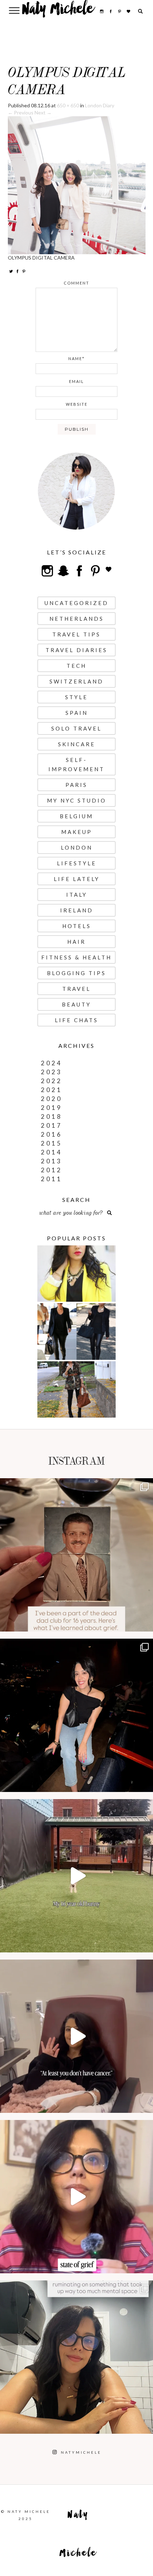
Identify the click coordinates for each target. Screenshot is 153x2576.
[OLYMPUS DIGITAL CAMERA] (77, 185)
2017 (52, 1125)
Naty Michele (58, 11)
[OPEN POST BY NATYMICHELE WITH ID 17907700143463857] (76, 2036)
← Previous (21, 112)
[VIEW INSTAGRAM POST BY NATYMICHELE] (146, 1623)
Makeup (77, 832)
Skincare (77, 744)
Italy (77, 895)
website (77, 404)
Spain (77, 713)
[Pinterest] (24, 271)
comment (76, 283)
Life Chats (76, 1020)
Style (76, 697)
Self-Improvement (76, 764)
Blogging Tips (76, 973)
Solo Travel (76, 728)
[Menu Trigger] (14, 10)
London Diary (100, 105)
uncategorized (76, 603)
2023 (52, 1072)
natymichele (76, 1486)
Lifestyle (77, 863)
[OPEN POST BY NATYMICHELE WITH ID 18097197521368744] (76, 1555)
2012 (52, 1170)
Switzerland (76, 681)
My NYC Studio (77, 800)
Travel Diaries (76, 650)
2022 (52, 1081)
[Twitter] (11, 271)
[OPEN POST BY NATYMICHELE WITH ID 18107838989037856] (76, 2357)
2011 (52, 1179)
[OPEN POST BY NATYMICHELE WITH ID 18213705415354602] (76, 1715)
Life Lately (77, 879)
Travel (76, 989)
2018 (52, 1117)
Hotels (77, 926)
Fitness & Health (76, 957)
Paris (76, 785)
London (77, 847)
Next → (43, 112)
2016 (52, 1134)
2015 (52, 1143)
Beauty (76, 1004)
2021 (52, 1090)
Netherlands (77, 619)
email (76, 381)
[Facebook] (17, 271)
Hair (76, 942)
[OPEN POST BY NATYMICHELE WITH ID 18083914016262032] (76, 1876)
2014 (52, 1152)
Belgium (76, 816)
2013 (52, 1161)
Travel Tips (76, 634)
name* (76, 359)
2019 (52, 1108)
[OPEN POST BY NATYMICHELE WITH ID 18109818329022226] (76, 2197)
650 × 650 (68, 105)
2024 (52, 1063)
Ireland (77, 910)
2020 (52, 1099)
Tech (76, 666)
